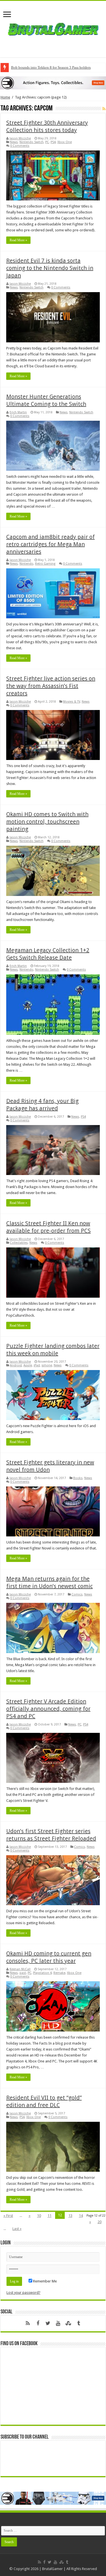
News (14, 142)
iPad (37, 1365)
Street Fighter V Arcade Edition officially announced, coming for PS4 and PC (48, 1709)
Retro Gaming (45, 564)
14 (81, 2216)
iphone (47, 1365)
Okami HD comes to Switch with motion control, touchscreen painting (47, 822)
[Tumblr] (79, 2323)
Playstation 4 (42, 1973)
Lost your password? (23, 2293)
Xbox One (65, 142)
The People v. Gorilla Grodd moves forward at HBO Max (54, 67)
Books (78, 1478)
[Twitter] (48, 2323)
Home (5, 97)
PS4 (53, 142)
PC (47, 142)
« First (8, 2216)
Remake (59, 1973)
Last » (17, 2229)
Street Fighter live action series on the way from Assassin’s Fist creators (51, 686)
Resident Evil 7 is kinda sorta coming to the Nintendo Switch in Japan (50, 268)
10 (39, 2216)
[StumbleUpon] (68, 2323)
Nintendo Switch (32, 142)
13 (70, 2216)
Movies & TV (72, 702)
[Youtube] (58, 2323)
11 (49, 2216)
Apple (28, 1365)
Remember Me (45, 2281)
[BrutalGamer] (53, 28)
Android (16, 1365)
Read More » (18, 240)
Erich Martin (18, 412)
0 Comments (20, 146)
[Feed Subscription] (104, 109)
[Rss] (28, 2323)
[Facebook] (38, 2323)
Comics (77, 1594)
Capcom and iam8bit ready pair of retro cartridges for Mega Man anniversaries (50, 544)
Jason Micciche (20, 138)
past (23, 1973)
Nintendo (26, 564)
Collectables (19, 1243)
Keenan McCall (20, 1969)
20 (99, 2222)
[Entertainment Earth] (53, 82)
